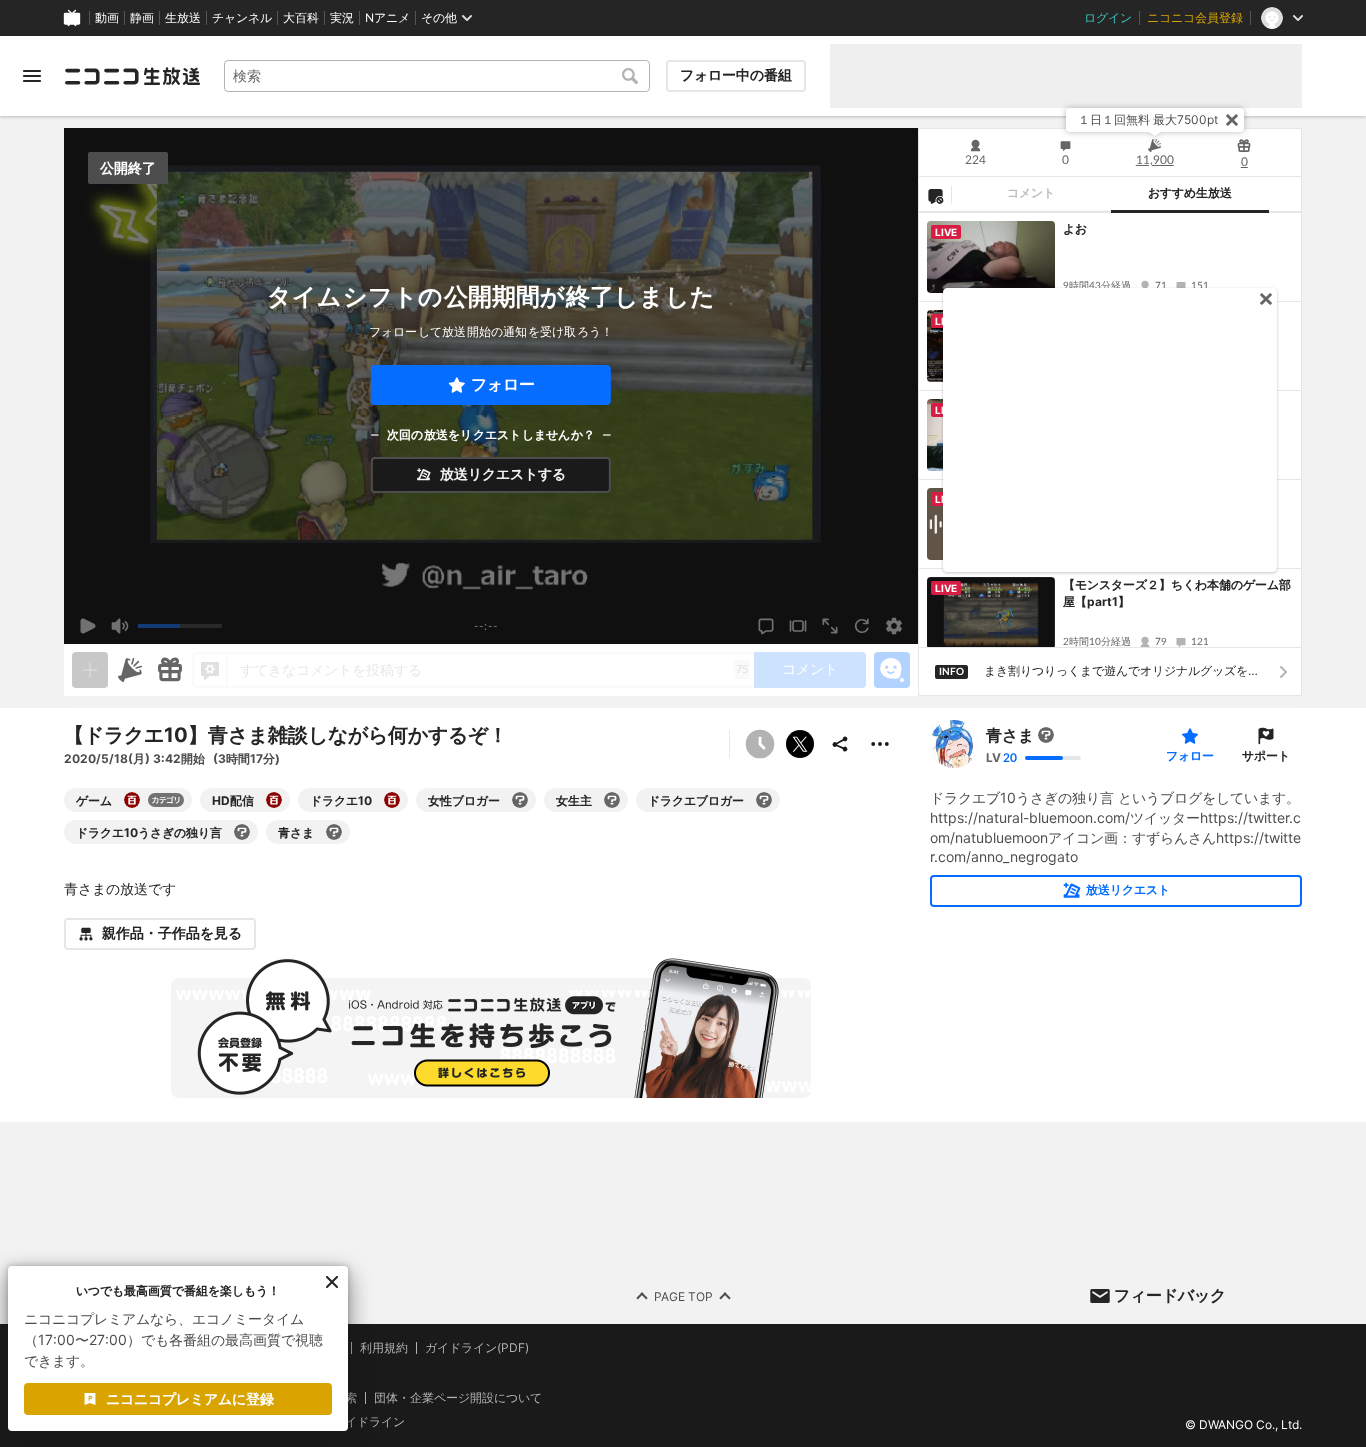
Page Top (683, 1295)
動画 (107, 18)
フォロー (503, 384)
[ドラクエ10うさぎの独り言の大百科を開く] (242, 832)
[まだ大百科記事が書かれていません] (1046, 735)
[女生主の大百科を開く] (612, 800)
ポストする (800, 744)
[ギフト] (170, 670)
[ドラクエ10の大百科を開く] (392, 800)
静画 (142, 18)
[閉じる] (1232, 120)
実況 (342, 18)
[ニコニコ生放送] (132, 76)
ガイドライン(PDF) (477, 1348)
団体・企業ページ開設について (458, 1397)
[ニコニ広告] (130, 670)
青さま (1010, 735)
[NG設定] (935, 195)
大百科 (301, 18)
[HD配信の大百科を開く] (274, 800)
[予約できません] (760, 744)
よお (1075, 228)
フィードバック (1170, 1295)
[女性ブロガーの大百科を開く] (520, 800)
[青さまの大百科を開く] (334, 832)
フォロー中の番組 (736, 75)
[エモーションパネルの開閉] (892, 670)
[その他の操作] (880, 744)
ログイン (1108, 18)
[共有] (840, 744)
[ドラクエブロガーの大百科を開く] (764, 800)
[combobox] (437, 76)
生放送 (183, 18)
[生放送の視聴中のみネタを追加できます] (90, 670)
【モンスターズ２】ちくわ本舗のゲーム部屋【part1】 (1177, 593)
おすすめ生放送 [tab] (1190, 193)
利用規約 (384, 1348)
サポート (1266, 755)
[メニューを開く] (32, 76)
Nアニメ (387, 18)
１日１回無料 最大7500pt (1148, 119)
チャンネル (242, 18)
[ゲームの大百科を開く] (132, 800)
